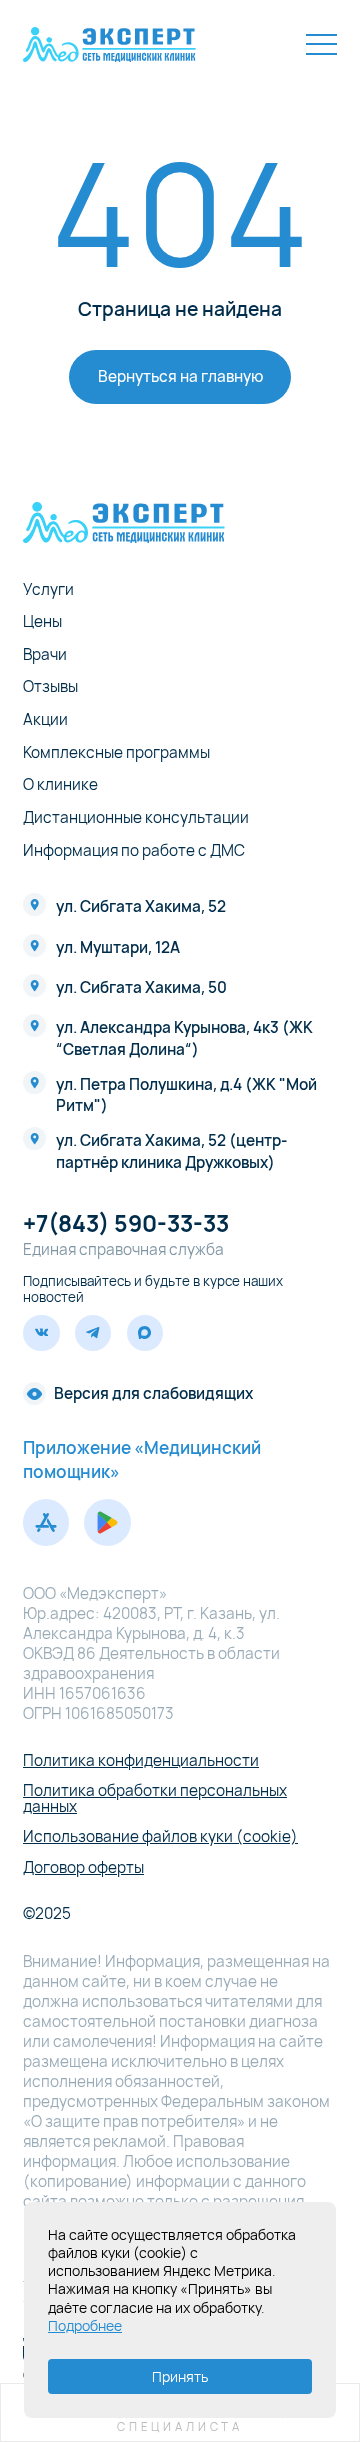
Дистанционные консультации (136, 817)
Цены (42, 621)
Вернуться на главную (180, 376)
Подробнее (85, 2325)
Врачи (45, 654)
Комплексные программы (116, 752)
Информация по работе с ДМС (134, 850)
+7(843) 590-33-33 (126, 1223)
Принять (180, 2376)
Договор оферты (83, 1867)
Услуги (48, 589)
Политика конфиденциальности (141, 1760)
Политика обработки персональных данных (155, 1798)
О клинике (60, 784)
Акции (45, 719)
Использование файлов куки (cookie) (160, 1836)
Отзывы (50, 686)
